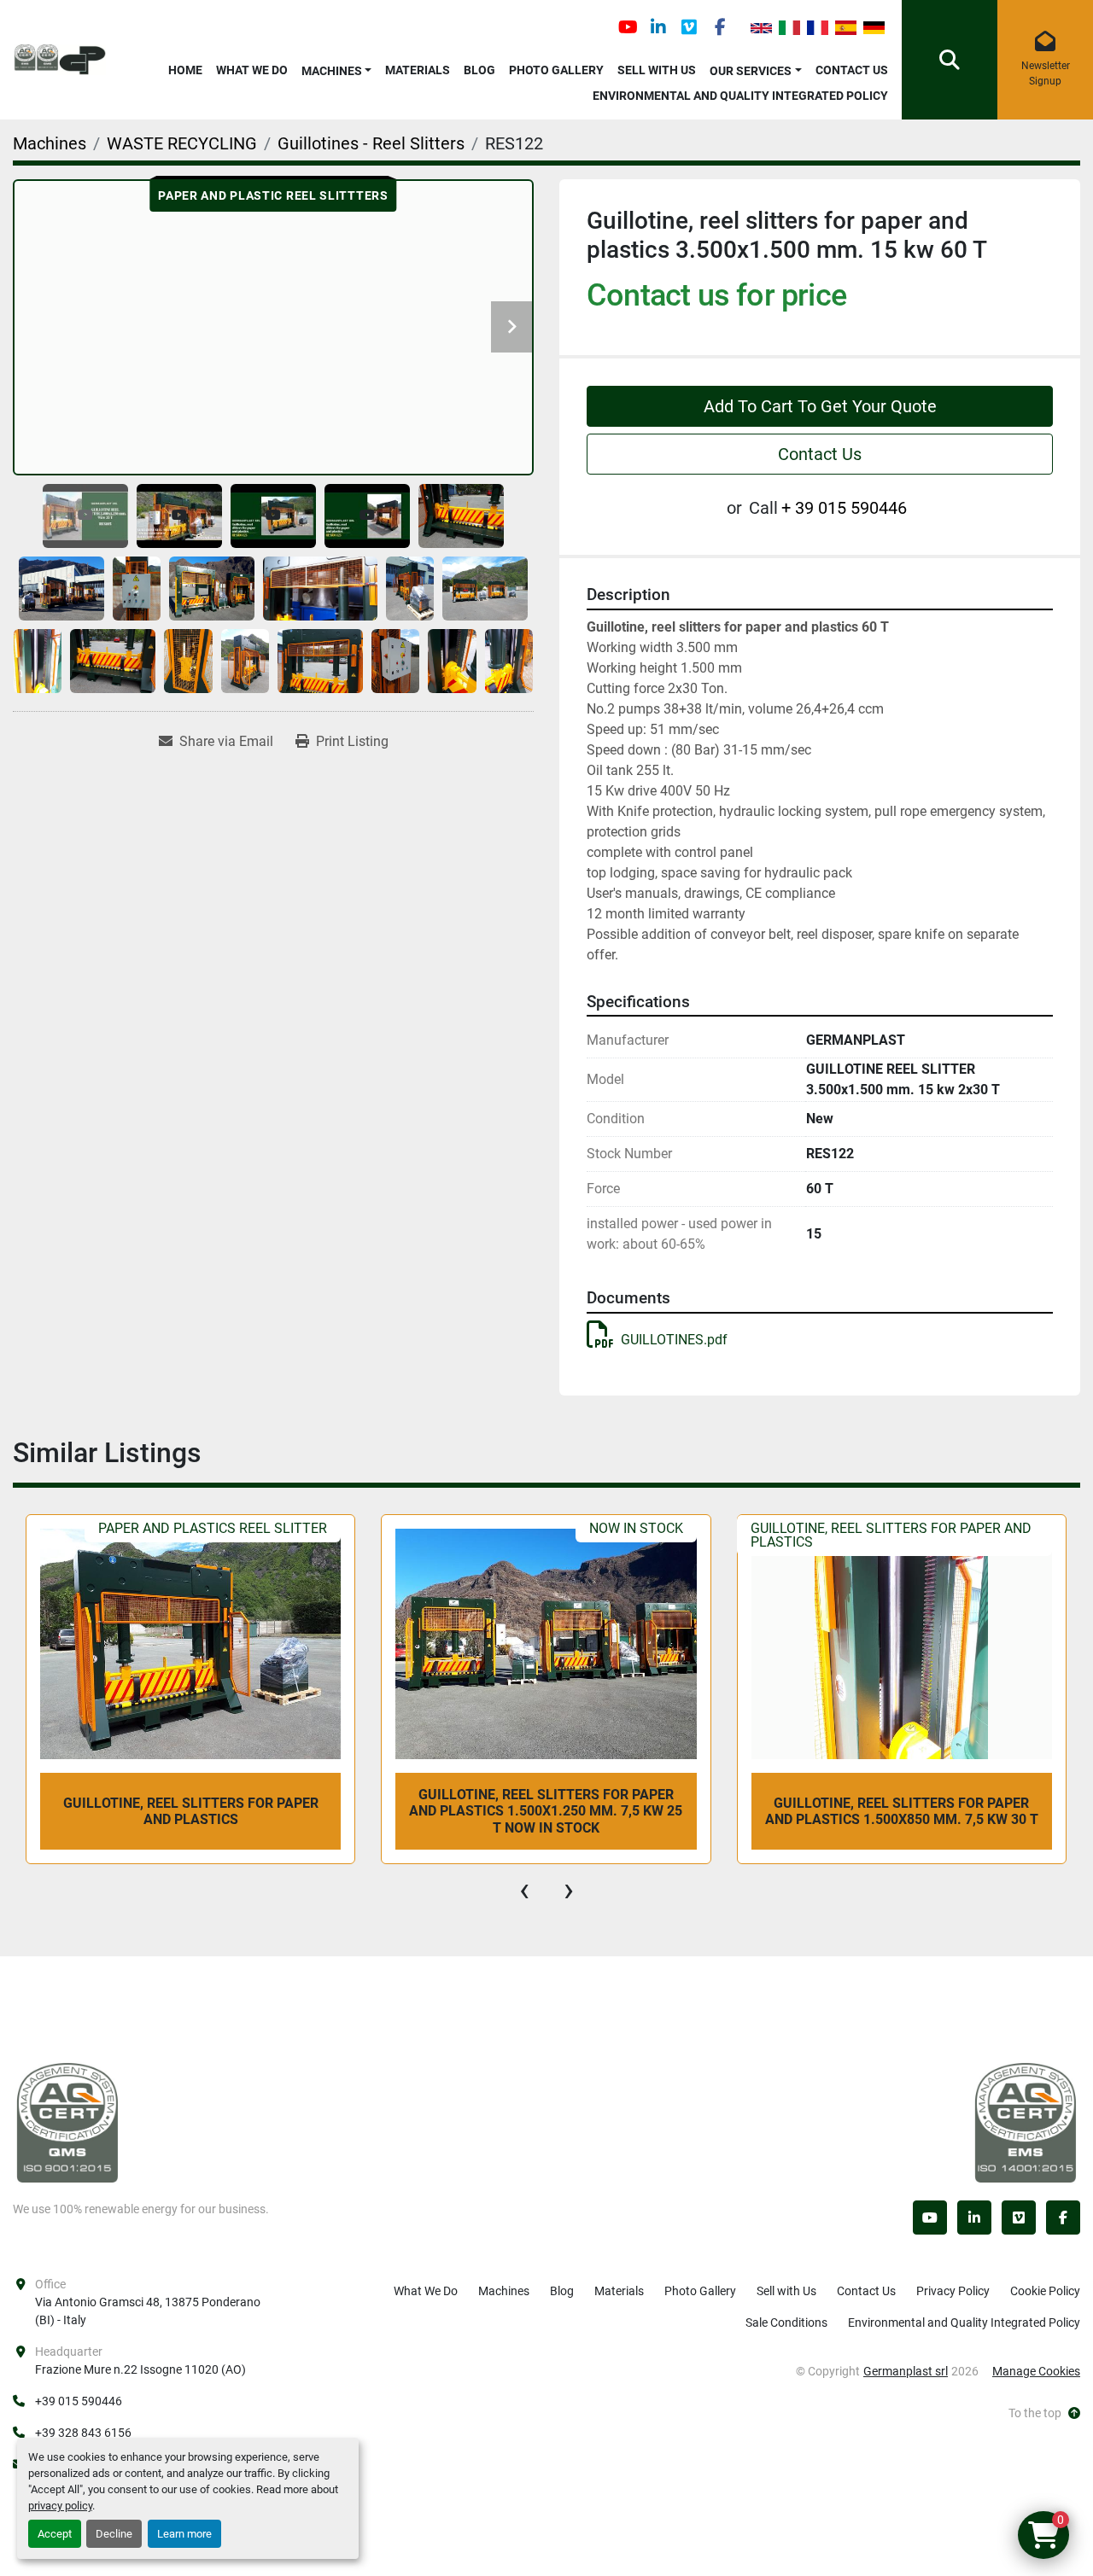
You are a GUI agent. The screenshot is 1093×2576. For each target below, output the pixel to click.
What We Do (252, 70)
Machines (332, 71)
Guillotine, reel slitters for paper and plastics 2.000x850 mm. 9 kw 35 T (901, 1811)
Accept (55, 2534)
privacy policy (60, 2506)
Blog (479, 70)
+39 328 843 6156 (83, 2433)
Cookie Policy (1045, 2291)
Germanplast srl (906, 2371)
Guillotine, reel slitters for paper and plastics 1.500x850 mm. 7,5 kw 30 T (546, 1811)
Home (185, 70)
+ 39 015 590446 (844, 508)
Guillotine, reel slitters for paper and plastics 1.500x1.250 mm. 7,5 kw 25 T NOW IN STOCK (190, 1811)
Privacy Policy (953, 2291)
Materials (418, 70)
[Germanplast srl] (67, 2122)
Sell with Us (657, 70)
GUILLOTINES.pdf (674, 1340)
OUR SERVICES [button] (751, 71)
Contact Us (852, 70)
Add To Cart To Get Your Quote (820, 406)
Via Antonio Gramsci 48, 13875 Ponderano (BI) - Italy (148, 2311)
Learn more (184, 2534)
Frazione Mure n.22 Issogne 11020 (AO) (140, 2369)
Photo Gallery (556, 70)
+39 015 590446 (79, 2401)
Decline (114, 2534)
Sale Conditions (786, 2322)
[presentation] (524, 1890)
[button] (337, 68)
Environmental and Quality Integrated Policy (740, 96)
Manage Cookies (1036, 2371)
